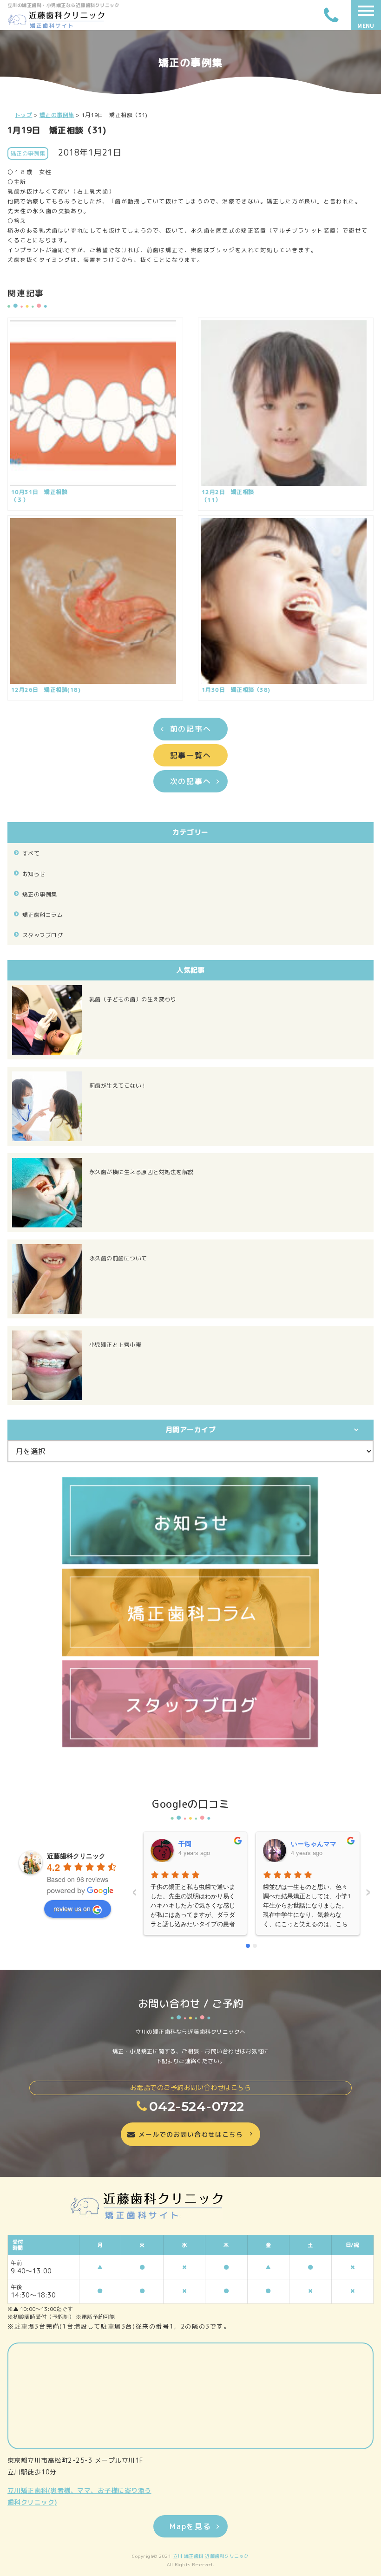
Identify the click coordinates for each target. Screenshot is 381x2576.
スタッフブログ (43, 935)
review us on (72, 1908)
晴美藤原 (304, 1843)
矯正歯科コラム (43, 915)
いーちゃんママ (201, 1843)
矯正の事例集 (40, 894)
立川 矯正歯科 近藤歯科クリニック (211, 2556)
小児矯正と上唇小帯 (115, 1345)
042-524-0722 (197, 2106)
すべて (31, 853)
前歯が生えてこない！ (118, 1086)
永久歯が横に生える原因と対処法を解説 (141, 1172)
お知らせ (34, 874)
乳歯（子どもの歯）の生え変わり (133, 999)
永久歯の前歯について (118, 1258)
